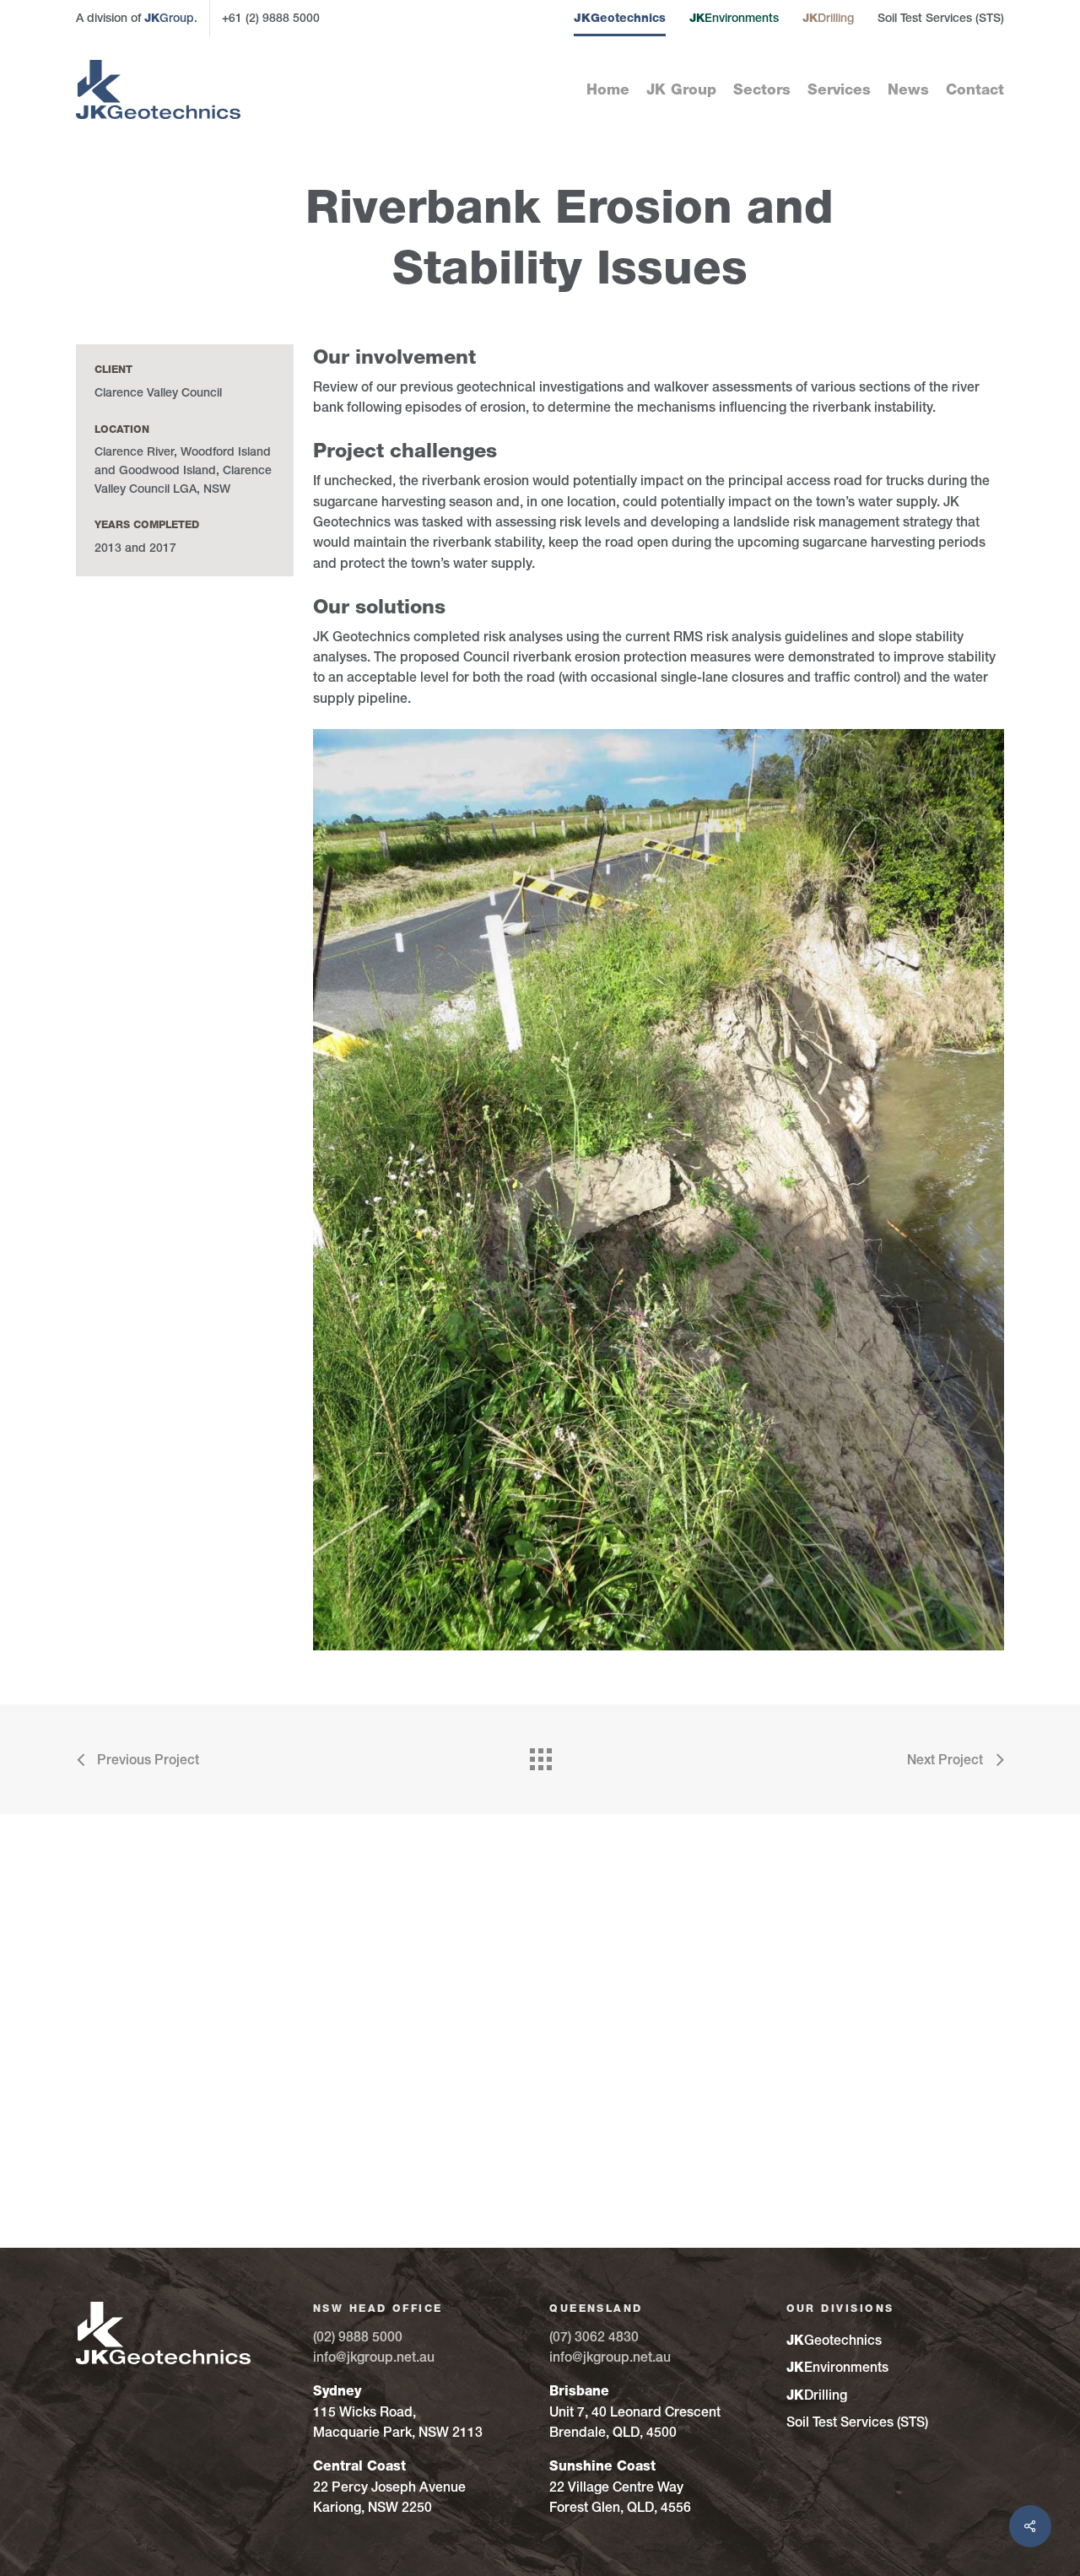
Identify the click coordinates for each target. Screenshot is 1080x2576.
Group (169, 18)
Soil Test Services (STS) (941, 18)
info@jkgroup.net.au (374, 2357)
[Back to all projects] (540, 1755)
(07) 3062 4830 (594, 2337)
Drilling (828, 18)
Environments (734, 18)
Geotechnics (620, 18)
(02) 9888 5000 (358, 2337)
